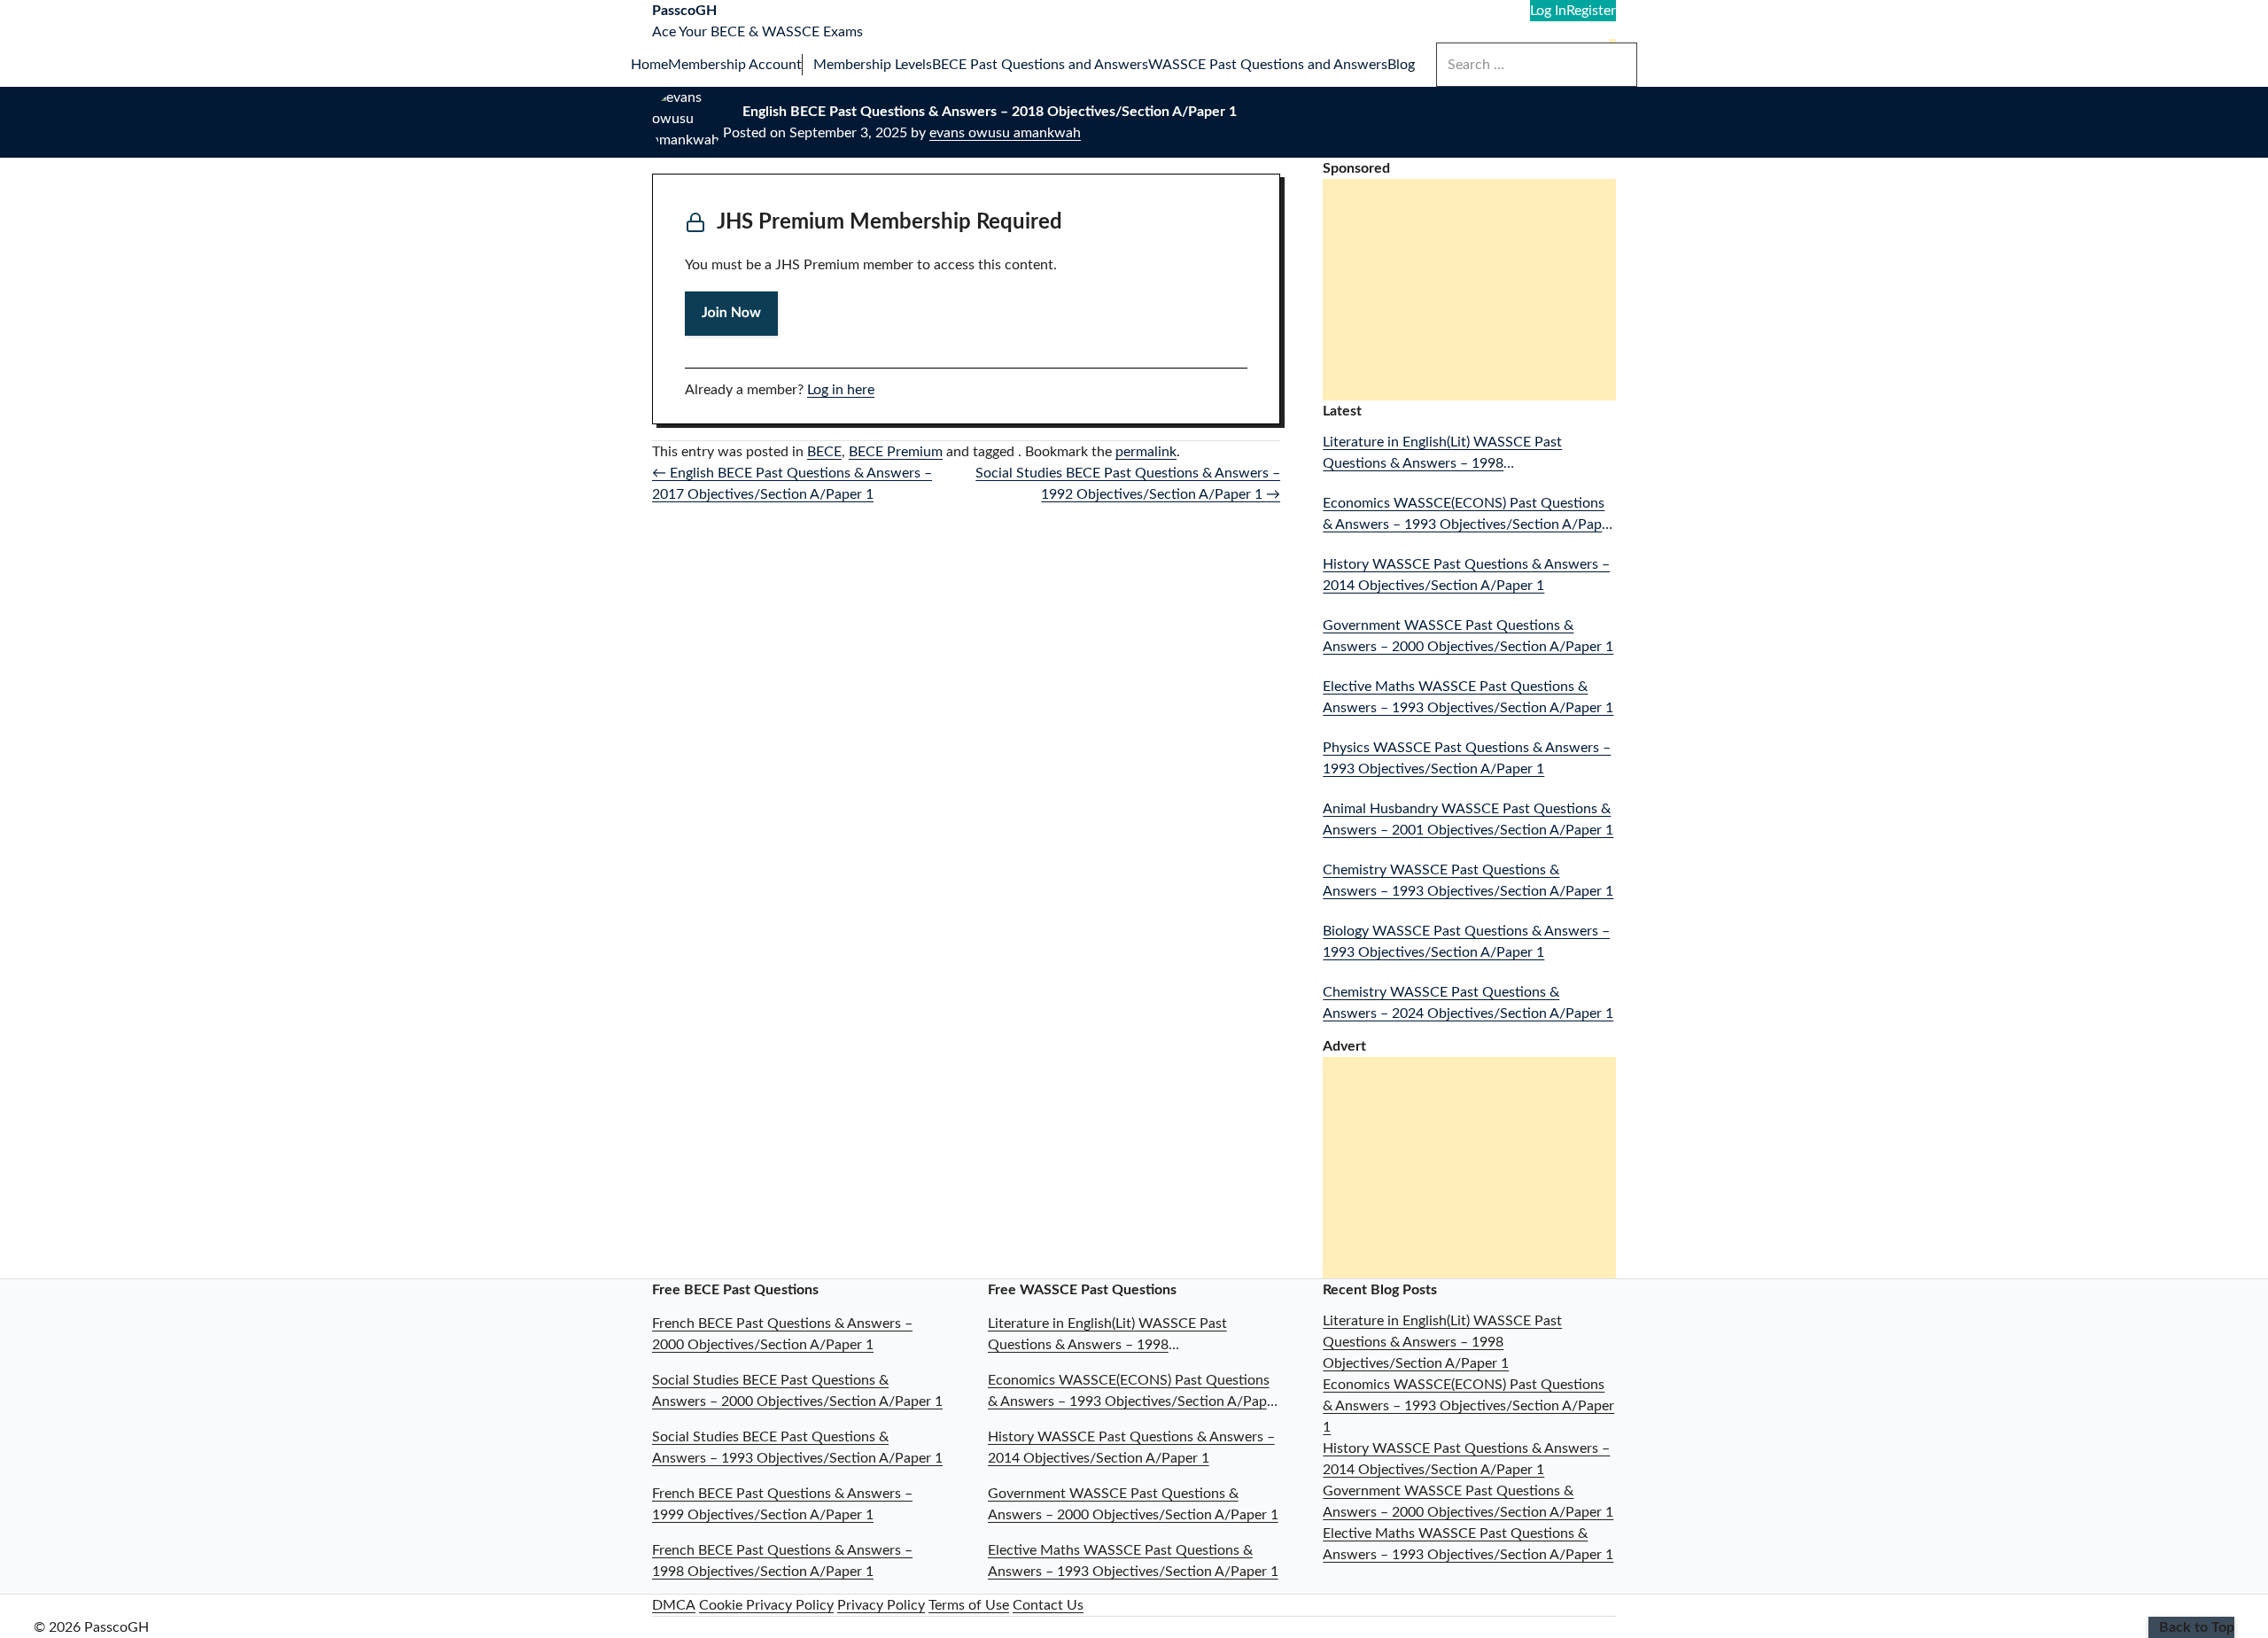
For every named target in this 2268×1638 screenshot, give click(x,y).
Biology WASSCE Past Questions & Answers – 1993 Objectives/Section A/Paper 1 (1466, 942)
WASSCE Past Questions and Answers (1268, 65)
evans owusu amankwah (1005, 133)
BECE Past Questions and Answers (1040, 65)
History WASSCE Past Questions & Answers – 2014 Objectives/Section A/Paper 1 (1466, 575)
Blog (1401, 65)
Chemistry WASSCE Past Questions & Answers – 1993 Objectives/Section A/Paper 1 (1468, 881)
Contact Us (1048, 1605)
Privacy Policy (881, 1605)
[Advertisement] (1473, 291)
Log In (1548, 11)
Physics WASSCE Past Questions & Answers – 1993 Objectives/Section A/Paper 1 (1467, 758)
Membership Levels (873, 65)
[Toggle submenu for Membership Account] (808, 65)
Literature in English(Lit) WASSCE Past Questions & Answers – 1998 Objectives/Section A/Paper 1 (1442, 454)
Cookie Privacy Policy (766, 1605)
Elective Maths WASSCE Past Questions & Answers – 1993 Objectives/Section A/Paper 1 (1468, 697)
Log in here (841, 390)
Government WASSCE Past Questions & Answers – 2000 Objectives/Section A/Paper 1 (1468, 636)
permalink (1146, 452)
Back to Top (2197, 1627)
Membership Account (735, 65)
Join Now (731, 314)
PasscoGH (684, 11)
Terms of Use (969, 1605)
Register (1591, 11)
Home (649, 65)
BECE (824, 452)
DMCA (674, 1605)
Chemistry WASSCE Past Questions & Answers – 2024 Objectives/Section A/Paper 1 (1468, 1003)
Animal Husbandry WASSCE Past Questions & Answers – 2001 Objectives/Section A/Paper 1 (1468, 819)
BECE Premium (896, 452)
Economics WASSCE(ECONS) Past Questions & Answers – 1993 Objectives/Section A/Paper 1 (1468, 516)
